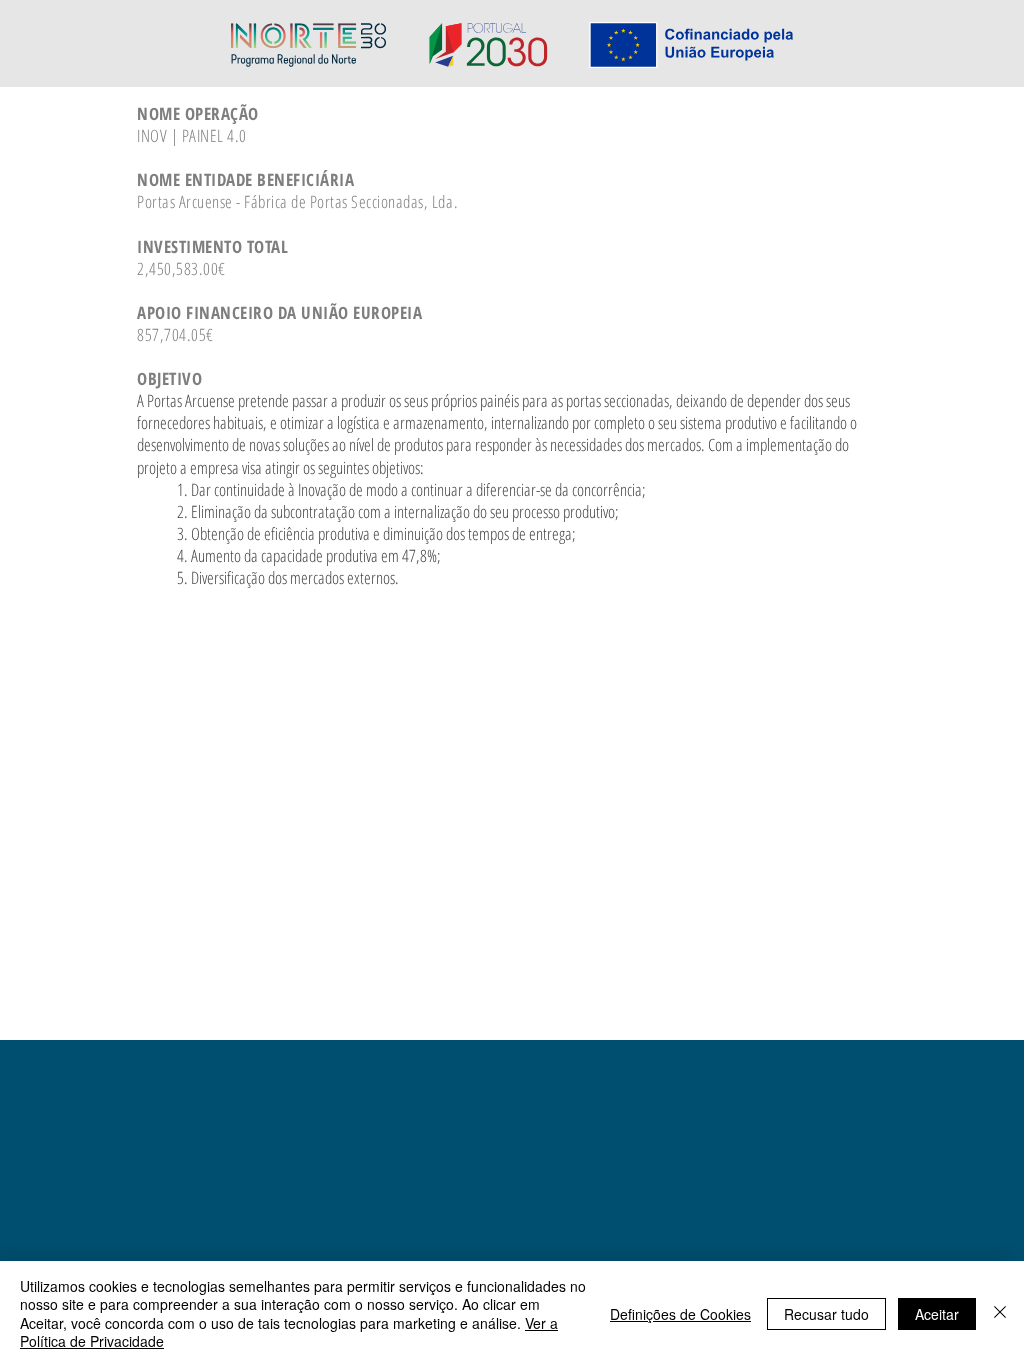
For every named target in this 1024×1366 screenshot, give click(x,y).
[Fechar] (1000, 1313)
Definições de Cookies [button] (680, 1314)
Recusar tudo (826, 1314)
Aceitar (937, 1314)
